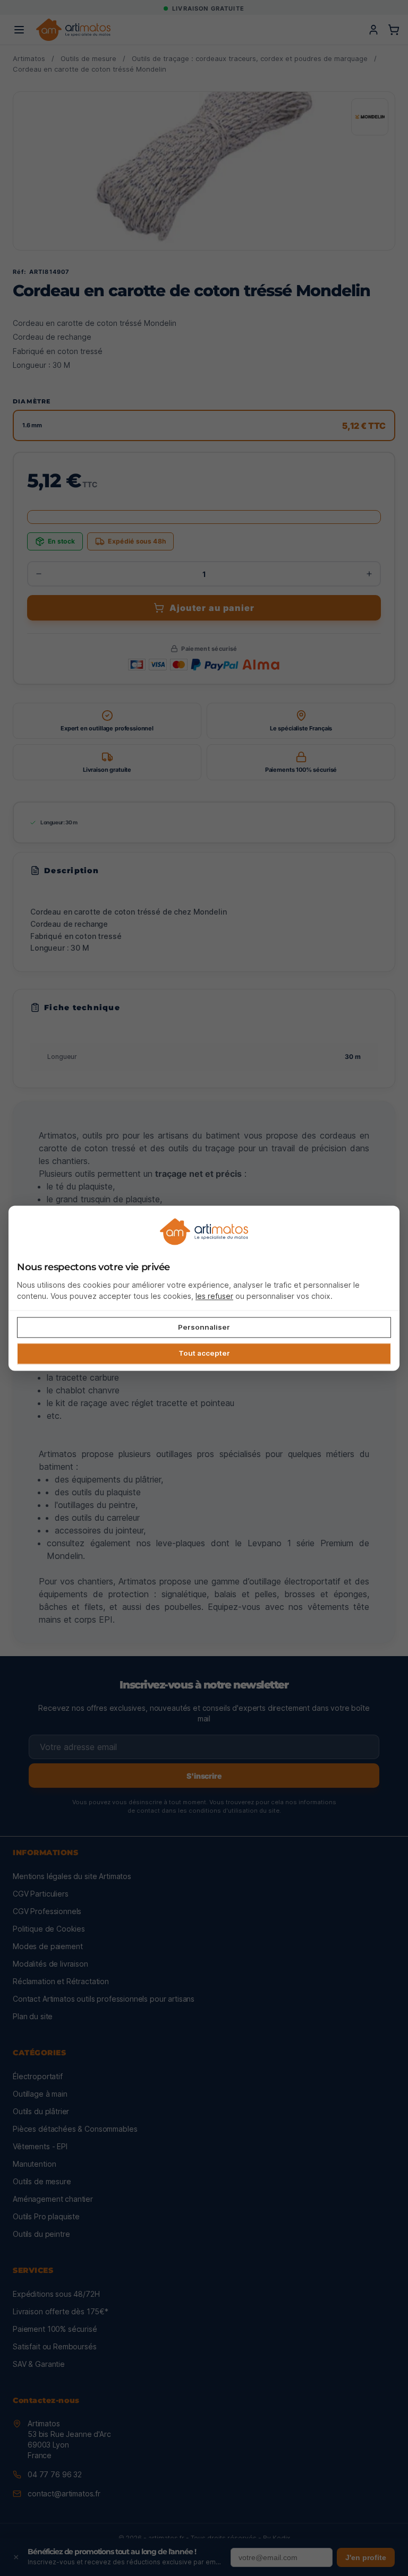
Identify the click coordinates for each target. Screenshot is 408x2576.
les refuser (214, 1296)
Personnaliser (204, 1327)
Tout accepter (204, 1354)
